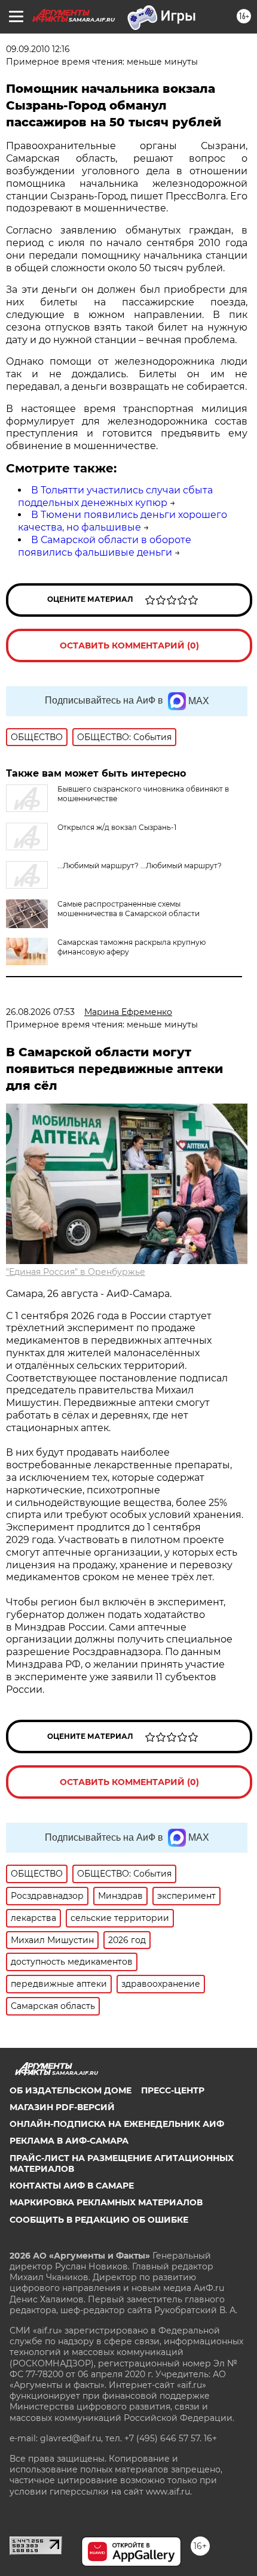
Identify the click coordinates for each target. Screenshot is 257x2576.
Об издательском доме (71, 2090)
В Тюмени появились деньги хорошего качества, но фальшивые (123, 521)
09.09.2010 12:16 (38, 49)
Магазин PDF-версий (62, 2107)
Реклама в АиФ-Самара (69, 2141)
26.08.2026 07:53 (40, 1012)
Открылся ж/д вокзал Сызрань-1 (117, 827)
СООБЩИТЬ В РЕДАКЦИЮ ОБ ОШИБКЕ (99, 2220)
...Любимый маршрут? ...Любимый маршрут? (140, 866)
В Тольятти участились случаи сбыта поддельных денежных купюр (115, 496)
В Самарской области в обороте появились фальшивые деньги (105, 546)
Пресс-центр (173, 2090)
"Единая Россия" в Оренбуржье (76, 1272)
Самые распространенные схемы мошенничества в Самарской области (128, 909)
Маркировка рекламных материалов (106, 2202)
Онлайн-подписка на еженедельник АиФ (117, 2124)
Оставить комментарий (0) (129, 645)
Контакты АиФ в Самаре (72, 2186)
